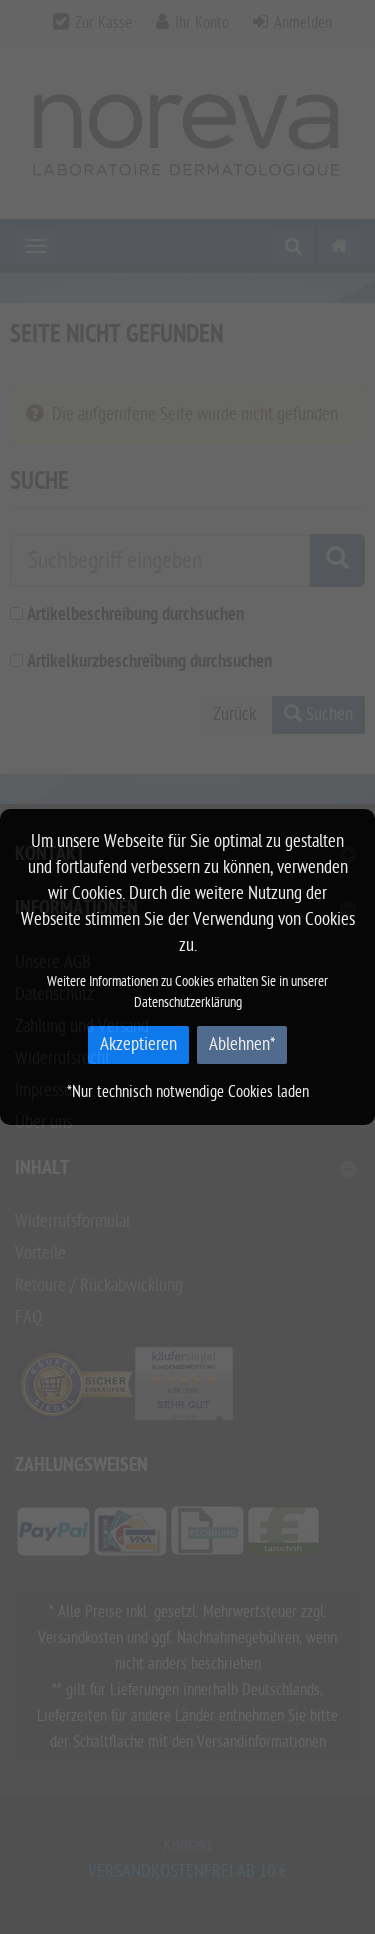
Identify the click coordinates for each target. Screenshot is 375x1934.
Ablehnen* (242, 1044)
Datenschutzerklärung (188, 1002)
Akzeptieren (138, 1044)
